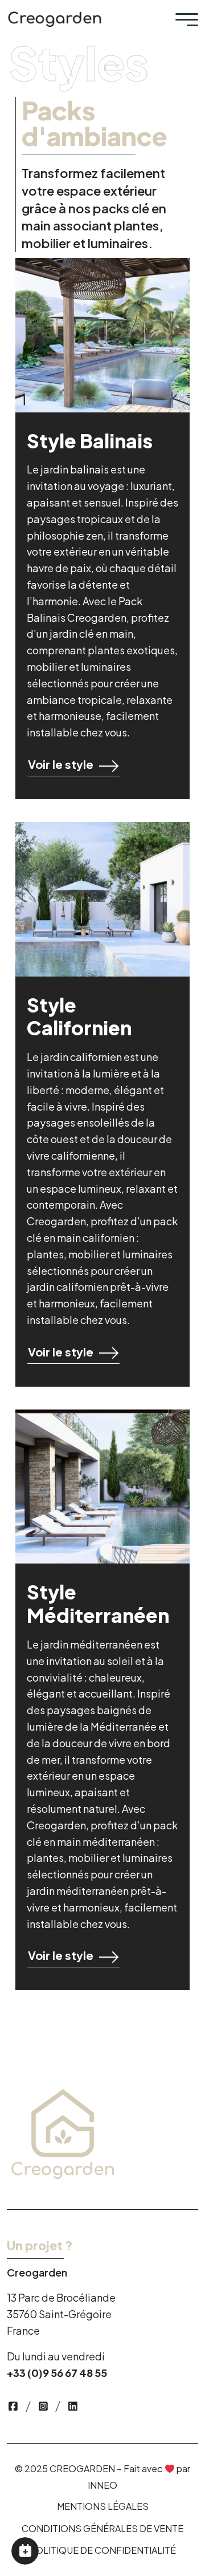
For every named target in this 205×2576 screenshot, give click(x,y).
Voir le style (61, 764)
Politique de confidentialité (102, 2550)
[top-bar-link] (13, 2406)
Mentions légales (103, 2506)
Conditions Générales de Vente (102, 2528)
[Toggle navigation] (187, 19)
